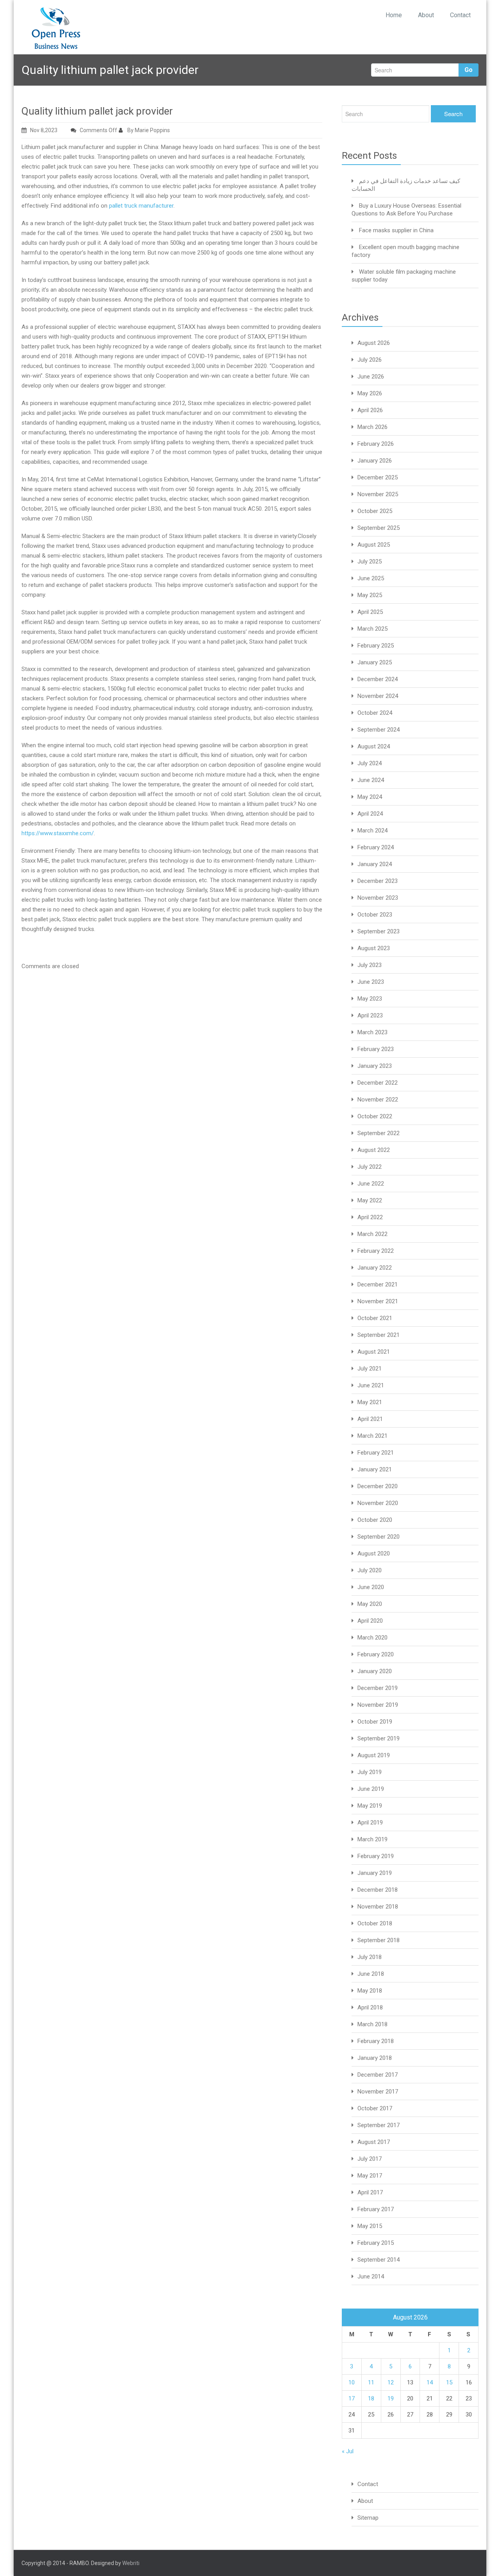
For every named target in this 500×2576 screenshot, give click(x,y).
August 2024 (374, 746)
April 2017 (370, 2192)
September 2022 (379, 1133)
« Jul (348, 2451)
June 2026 (371, 377)
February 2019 (376, 1856)
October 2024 (375, 713)
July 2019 (370, 1772)
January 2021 (375, 1469)
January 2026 (375, 461)
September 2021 (379, 1335)
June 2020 (371, 1587)
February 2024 (376, 847)
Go (469, 70)
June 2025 (371, 578)
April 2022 (370, 1217)
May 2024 (370, 797)
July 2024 (370, 763)
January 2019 (375, 1873)
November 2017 (378, 2092)
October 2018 (375, 1923)
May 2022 (370, 1200)
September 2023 (379, 931)
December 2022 (378, 1083)
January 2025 (375, 662)
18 (371, 2398)
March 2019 (372, 1839)
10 (352, 2382)
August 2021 (374, 1352)
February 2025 (376, 646)
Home (394, 15)
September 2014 (379, 2260)
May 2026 (370, 393)
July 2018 (370, 1957)
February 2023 (376, 1049)
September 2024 (379, 730)
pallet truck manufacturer (141, 206)
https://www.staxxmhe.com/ (58, 833)
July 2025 (370, 561)
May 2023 (370, 999)
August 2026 (374, 343)
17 (352, 2398)
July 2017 (370, 2159)
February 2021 (376, 1453)
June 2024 (371, 780)
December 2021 (378, 1284)
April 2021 (370, 1419)
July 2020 (370, 1570)
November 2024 (378, 696)
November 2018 (378, 1907)
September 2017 (379, 2125)
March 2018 (372, 2024)
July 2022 (370, 1167)
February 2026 (376, 444)
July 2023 (370, 965)
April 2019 (370, 1823)
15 (449, 2382)
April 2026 (370, 410)
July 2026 (370, 360)
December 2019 (378, 1688)
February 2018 (376, 2041)
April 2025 (370, 612)
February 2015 (376, 2243)
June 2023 (371, 982)
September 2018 (379, 1940)
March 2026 (372, 427)
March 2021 (372, 1436)
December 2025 (378, 477)
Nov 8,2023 (44, 130)
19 (391, 2398)
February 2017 (376, 2209)
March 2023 (372, 1032)
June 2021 (371, 1385)
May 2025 (370, 595)
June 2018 (371, 1974)
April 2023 (370, 1015)
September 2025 (379, 528)
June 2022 (371, 1184)
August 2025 (374, 545)
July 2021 (370, 1369)
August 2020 (374, 1553)
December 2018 (378, 1890)
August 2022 (374, 1150)
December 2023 (378, 881)
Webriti (131, 2563)
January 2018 (375, 2058)
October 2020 (375, 1520)
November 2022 (378, 1100)
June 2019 (371, 1789)
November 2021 (378, 1301)
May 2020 (370, 1604)
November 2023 (378, 898)
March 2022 (372, 1234)
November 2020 (378, 1503)
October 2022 (375, 1116)
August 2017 (374, 2142)
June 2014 (371, 2276)
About (426, 15)
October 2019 (375, 1722)
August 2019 (374, 1755)
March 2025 (372, 629)
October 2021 (375, 1318)
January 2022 (375, 1268)
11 (371, 2382)
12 (391, 2382)
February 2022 (376, 1251)
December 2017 (378, 2075)
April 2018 (370, 2007)
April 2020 (370, 1621)
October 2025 (375, 511)
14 (430, 2382)
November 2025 (378, 494)
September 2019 (379, 1738)
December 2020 (378, 1486)
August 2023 (374, 948)
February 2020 (376, 1654)
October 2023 (375, 915)
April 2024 (370, 814)
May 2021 (370, 1402)
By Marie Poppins (148, 130)
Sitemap (368, 2518)
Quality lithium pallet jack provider (97, 111)
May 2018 (370, 1991)
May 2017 (370, 2176)
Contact (460, 15)
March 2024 (372, 831)
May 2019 (370, 1806)
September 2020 (379, 1537)
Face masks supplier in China (396, 230)
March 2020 (372, 1638)
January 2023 (375, 1066)
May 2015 (370, 2226)
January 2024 (375, 864)
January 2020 (375, 1671)
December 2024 (378, 679)
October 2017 (375, 2108)
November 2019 (378, 1705)
